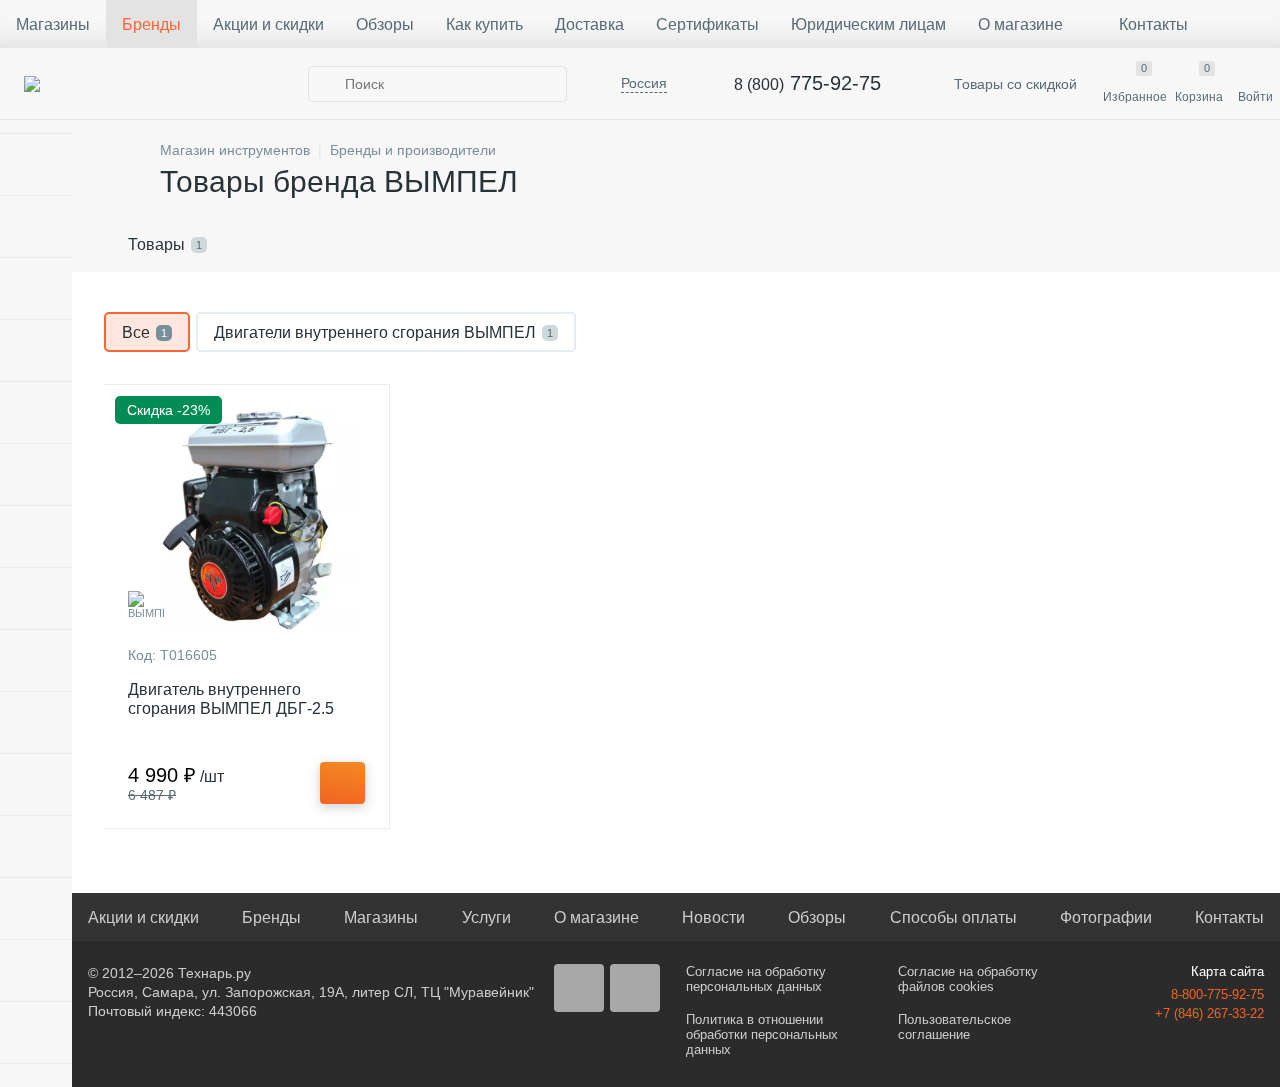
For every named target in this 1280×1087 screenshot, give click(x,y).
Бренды (151, 24)
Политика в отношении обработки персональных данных (762, 1034)
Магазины (53, 24)
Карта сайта (1227, 971)
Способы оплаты (953, 917)
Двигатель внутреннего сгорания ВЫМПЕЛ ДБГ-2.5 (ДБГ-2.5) (231, 708)
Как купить (484, 24)
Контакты (1153, 24)
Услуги (486, 917)
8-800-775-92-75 (1217, 994)
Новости (713, 917)
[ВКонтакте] (579, 988)
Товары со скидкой (1013, 84)
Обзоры (385, 24)
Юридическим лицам (868, 24)
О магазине (1020, 24)
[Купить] (342, 783)
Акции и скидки (268, 24)
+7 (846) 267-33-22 (1209, 1013)
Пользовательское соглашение (954, 1027)
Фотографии (1106, 917)
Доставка (589, 24)
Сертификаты (707, 24)
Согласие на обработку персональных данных (756, 979)
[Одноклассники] (635, 988)
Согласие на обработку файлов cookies (968, 979)
